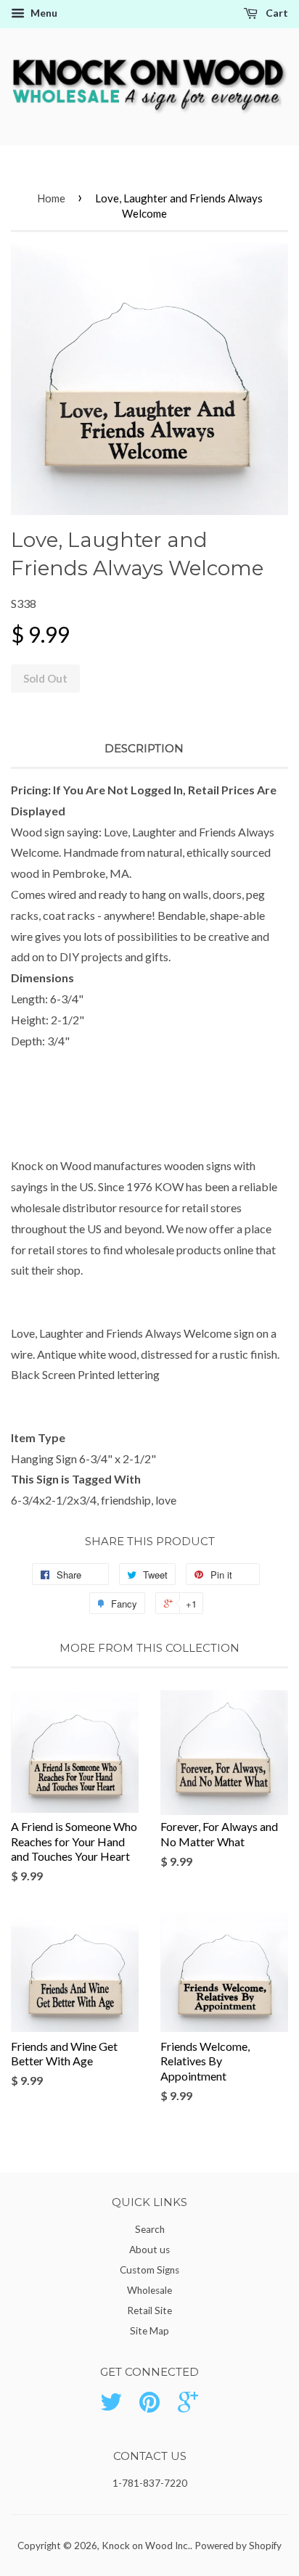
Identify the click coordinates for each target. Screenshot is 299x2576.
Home (51, 198)
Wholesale (149, 2290)
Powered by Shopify (238, 2546)
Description (144, 748)
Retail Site (149, 2310)
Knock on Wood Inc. (146, 2546)
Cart (276, 13)
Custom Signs (149, 2270)
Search (150, 2229)
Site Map (149, 2331)
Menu (43, 13)
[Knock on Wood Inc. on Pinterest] (149, 2407)
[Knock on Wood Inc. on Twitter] (111, 2407)
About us (149, 2250)
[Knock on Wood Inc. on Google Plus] (188, 2407)
